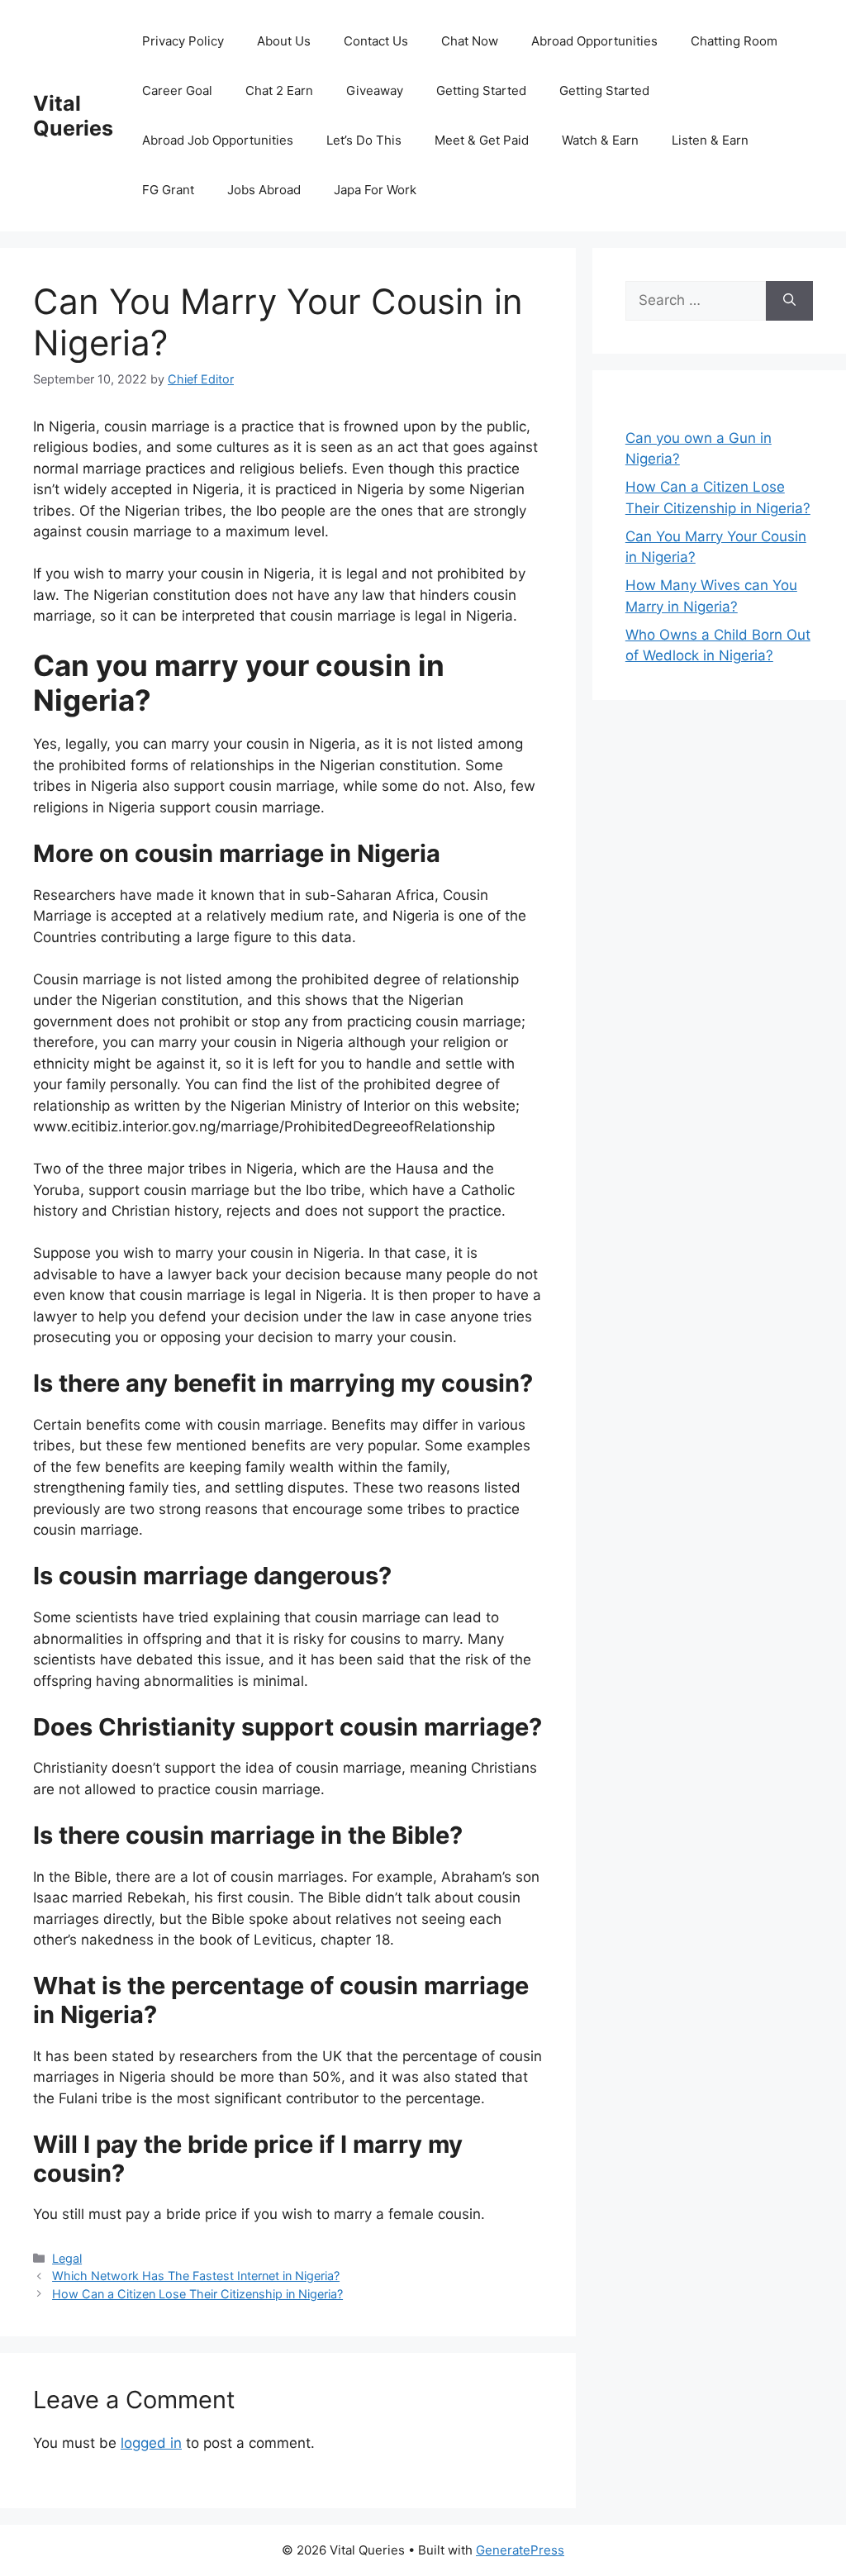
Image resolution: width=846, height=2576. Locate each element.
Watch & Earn (600, 140)
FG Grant (168, 190)
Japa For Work (375, 190)
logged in (151, 2443)
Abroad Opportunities (594, 41)
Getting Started (481, 90)
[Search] (789, 301)
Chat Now (470, 41)
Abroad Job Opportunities (218, 140)
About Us (284, 41)
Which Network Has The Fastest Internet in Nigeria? (196, 2276)
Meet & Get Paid (482, 140)
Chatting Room (734, 41)
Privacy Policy (183, 41)
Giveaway (375, 90)
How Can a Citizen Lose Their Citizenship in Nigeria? (197, 2294)
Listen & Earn (710, 140)
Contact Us (376, 41)
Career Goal (177, 90)
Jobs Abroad (264, 190)
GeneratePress (520, 2550)
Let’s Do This (364, 140)
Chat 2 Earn (279, 90)
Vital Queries (73, 116)
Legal (67, 2258)
